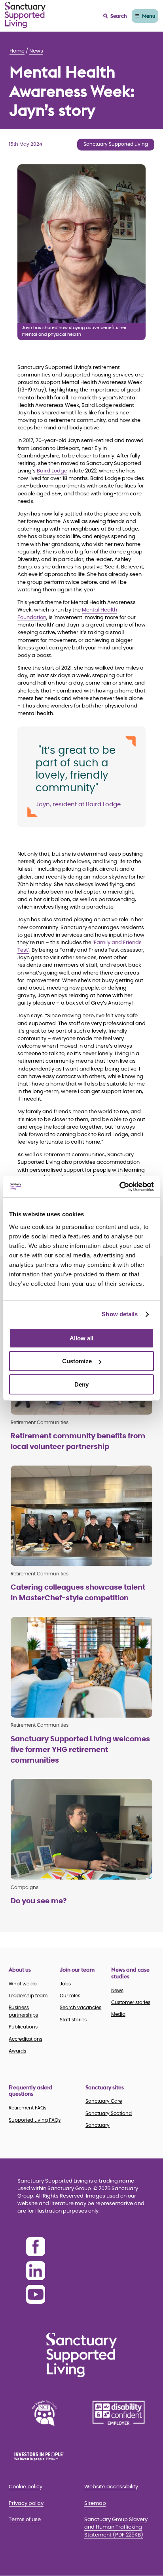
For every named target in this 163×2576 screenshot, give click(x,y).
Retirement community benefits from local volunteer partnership (78, 1442)
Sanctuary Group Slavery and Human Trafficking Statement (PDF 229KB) (116, 2527)
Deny (81, 1384)
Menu (149, 16)
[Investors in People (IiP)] (44, 2456)
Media (118, 2014)
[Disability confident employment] (119, 2413)
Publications (23, 2027)
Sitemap (95, 2504)
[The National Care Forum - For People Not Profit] (44, 2413)
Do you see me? (39, 1901)
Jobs (65, 1984)
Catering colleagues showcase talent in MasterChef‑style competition (78, 1593)
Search (119, 16)
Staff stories (73, 2020)
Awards (17, 2051)
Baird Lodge (52, 471)
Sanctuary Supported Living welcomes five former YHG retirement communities (80, 1750)
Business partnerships (23, 2011)
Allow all (81, 1338)
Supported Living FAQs (35, 2120)
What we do (23, 1984)
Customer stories (131, 2002)
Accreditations (26, 2039)
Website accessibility (111, 2487)
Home (17, 51)
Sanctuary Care (104, 2101)
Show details (120, 1314)
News (36, 51)
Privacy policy (26, 2504)
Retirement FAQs (27, 2108)
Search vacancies (81, 2008)
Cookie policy (26, 2487)
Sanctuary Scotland (109, 2113)
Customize (77, 1361)
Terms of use (25, 2520)
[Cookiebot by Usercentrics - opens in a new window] (119, 1187)
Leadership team (28, 1996)
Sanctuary (98, 2125)
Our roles (70, 1996)
